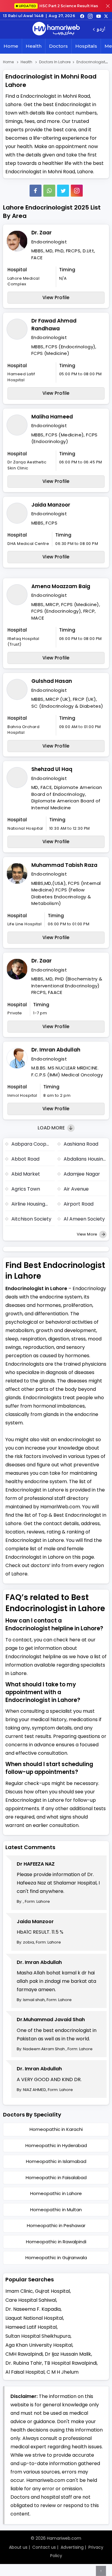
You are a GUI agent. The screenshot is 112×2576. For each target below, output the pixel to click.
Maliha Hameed (52, 417)
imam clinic (19, 2291)
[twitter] (106, 16)
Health (34, 46)
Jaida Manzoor (51, 505)
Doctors (58, 46)
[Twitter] (63, 191)
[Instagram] (90, 16)
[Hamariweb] (56, 29)
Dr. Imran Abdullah (56, 1050)
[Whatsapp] (49, 191)
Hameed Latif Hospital (31, 2327)
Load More (52, 1128)
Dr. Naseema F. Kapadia (33, 2309)
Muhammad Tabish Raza (64, 865)
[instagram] (77, 191)
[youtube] (99, 16)
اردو (101, 30)
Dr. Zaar (42, 233)
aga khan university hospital (39, 2345)
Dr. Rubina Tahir (24, 2363)
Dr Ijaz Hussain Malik (68, 2354)
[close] (108, 6)
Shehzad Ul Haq (52, 769)
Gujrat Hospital (52, 2291)
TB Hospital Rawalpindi (70, 2363)
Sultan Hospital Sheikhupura (38, 2336)
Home (11, 46)
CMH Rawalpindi (24, 2354)
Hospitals (86, 46)
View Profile (56, 297)
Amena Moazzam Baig (61, 586)
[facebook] (82, 16)
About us (18, 2547)
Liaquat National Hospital (34, 2318)
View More (87, 1234)
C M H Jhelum (63, 2372)
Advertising (72, 2547)
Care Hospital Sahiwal (31, 2300)
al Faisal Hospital (25, 2372)
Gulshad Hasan (52, 681)
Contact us (44, 2547)
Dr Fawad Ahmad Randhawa (54, 325)
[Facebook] (36, 191)
